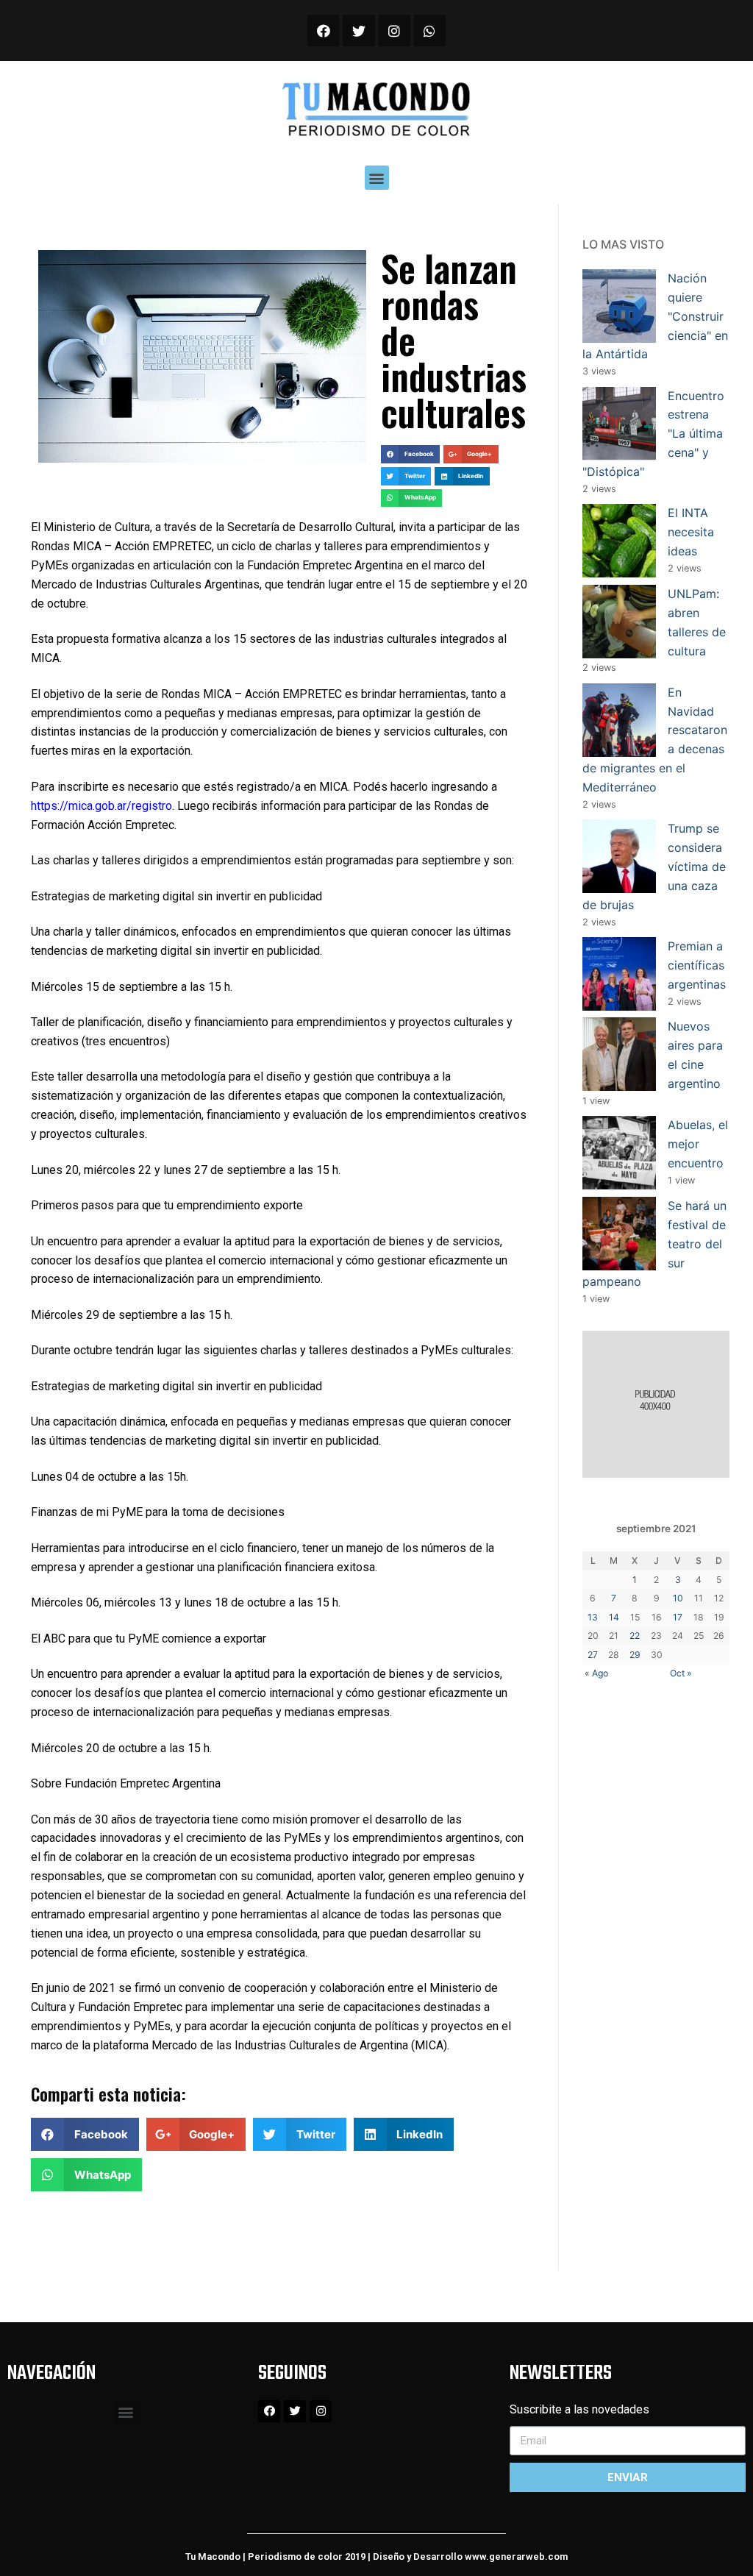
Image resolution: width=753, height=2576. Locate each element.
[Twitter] (358, 31)
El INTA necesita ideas (691, 532)
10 (678, 1598)
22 (635, 1636)
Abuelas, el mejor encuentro (698, 1144)
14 (614, 1617)
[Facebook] (323, 31)
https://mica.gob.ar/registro (101, 806)
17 (678, 1617)
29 (635, 1655)
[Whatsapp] (430, 31)
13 (593, 1617)
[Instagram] (395, 31)
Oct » (681, 1673)
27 (593, 1655)
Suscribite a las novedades (579, 2409)
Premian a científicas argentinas (697, 965)
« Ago (596, 1673)
